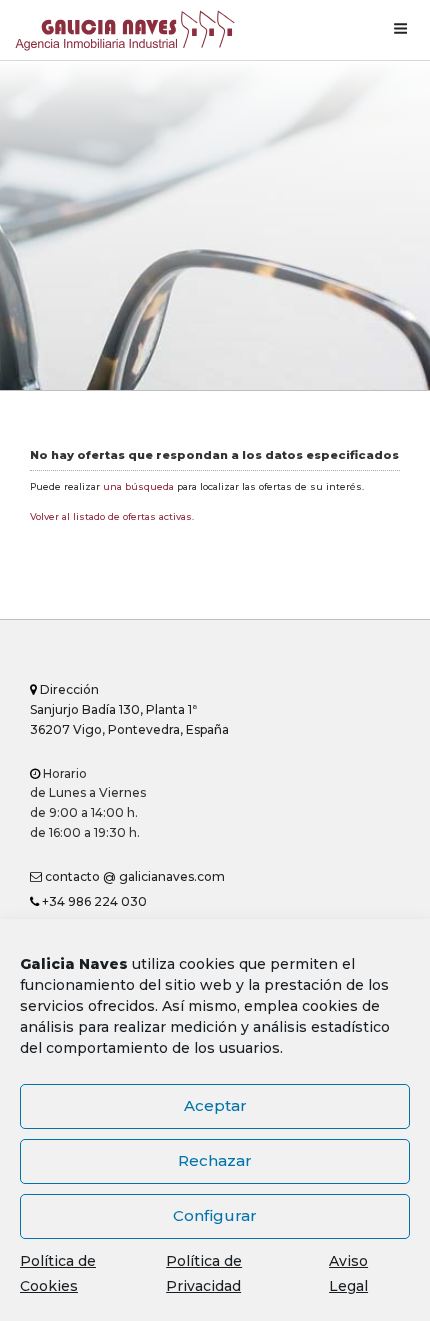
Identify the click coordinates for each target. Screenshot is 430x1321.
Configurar (215, 1215)
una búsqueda (138, 486)
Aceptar (215, 1105)
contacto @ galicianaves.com (133, 876)
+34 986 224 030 (93, 901)
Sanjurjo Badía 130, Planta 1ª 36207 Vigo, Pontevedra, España (129, 709)
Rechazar (215, 1160)
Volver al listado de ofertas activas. (112, 516)
